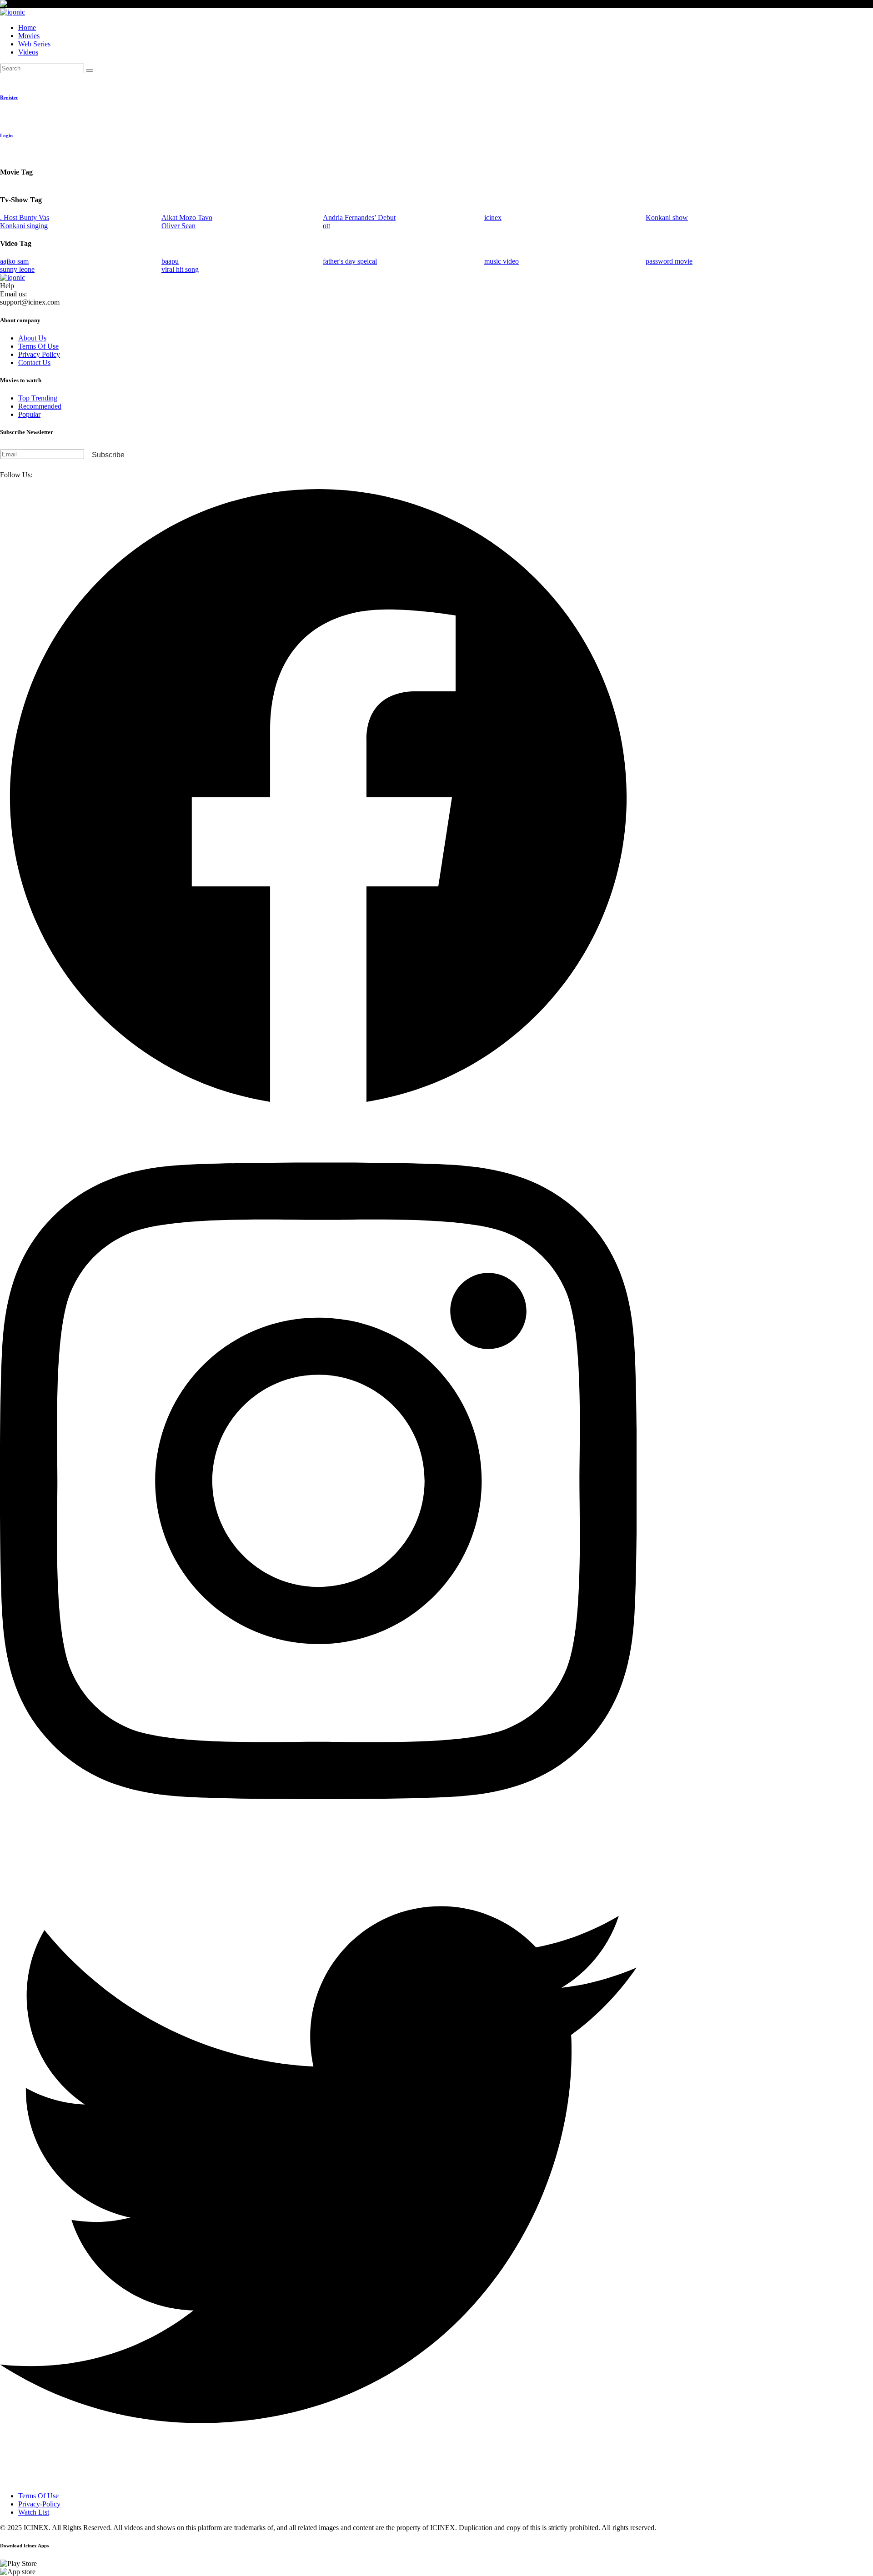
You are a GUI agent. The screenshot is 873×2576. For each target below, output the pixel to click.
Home (27, 28)
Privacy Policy (39, 354)
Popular (29, 414)
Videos (28, 52)
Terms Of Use (38, 346)
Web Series (34, 44)
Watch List (34, 2512)
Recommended (40, 406)
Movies (29, 36)
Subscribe (108, 455)
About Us (32, 338)
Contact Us (34, 363)
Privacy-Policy (39, 2504)
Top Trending (38, 398)
